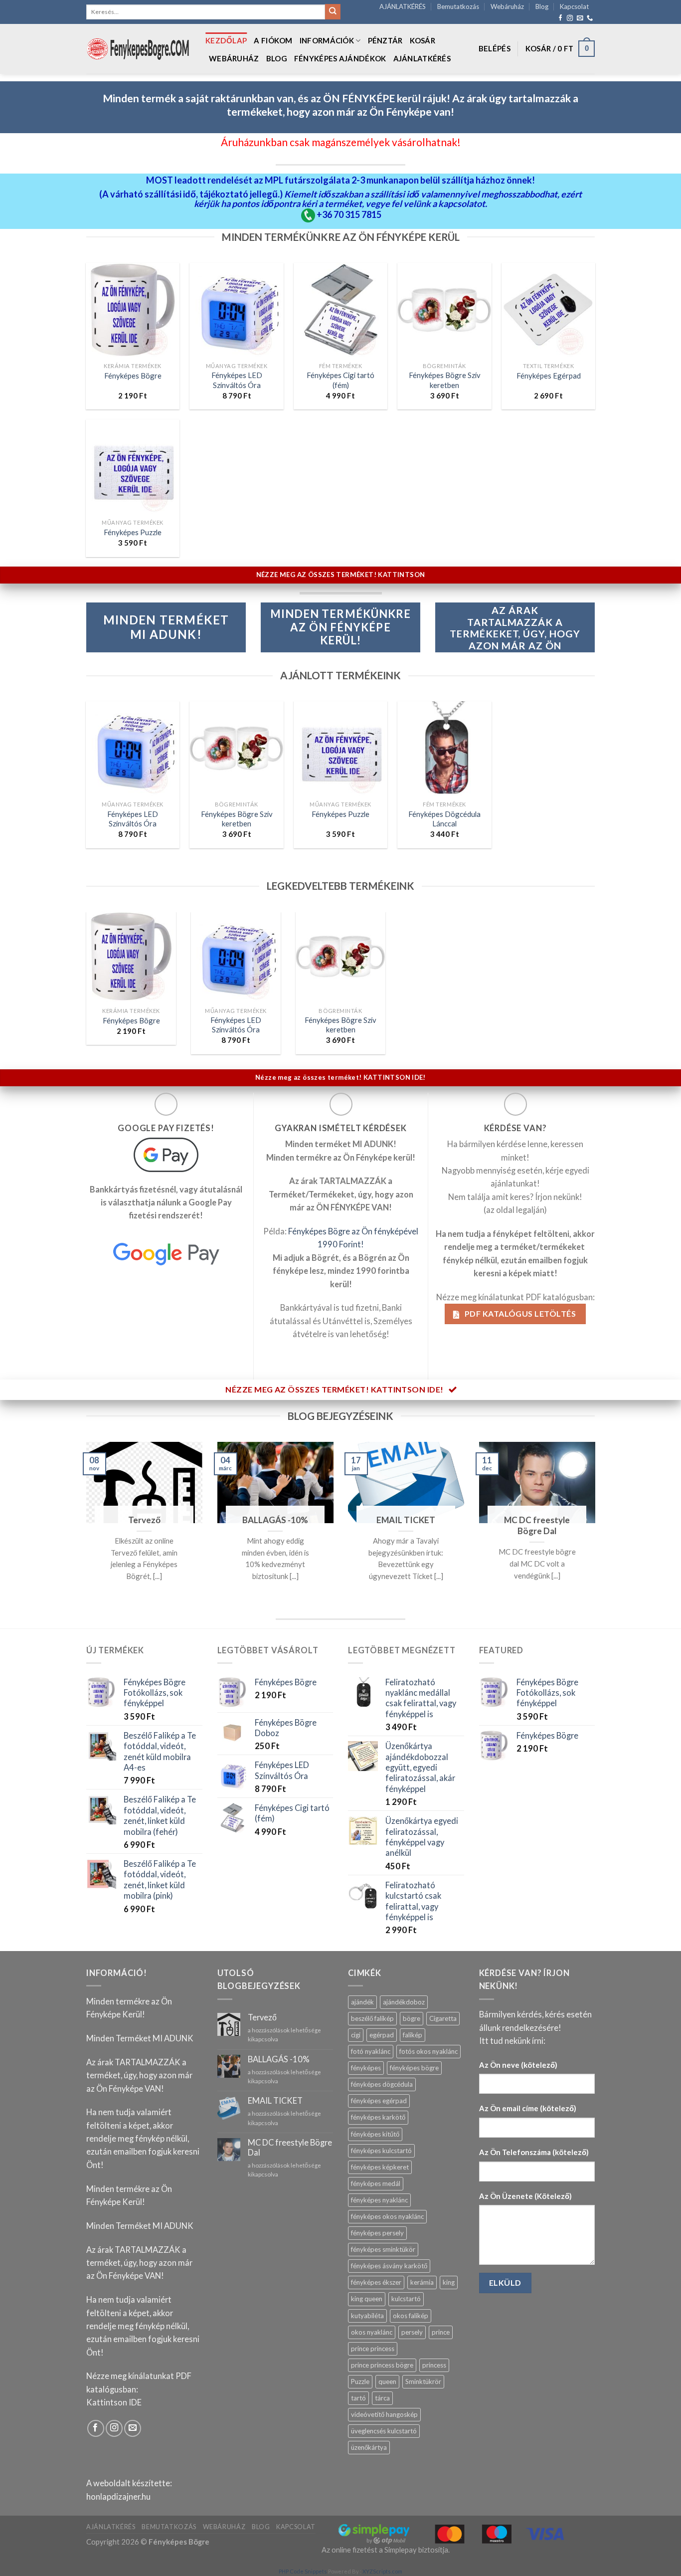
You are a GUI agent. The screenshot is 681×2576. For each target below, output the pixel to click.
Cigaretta (443, 2018)
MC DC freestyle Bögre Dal (537, 1525)
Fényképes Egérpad (549, 376)
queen (387, 2381)
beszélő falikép (372, 2018)
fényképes (366, 2068)
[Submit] (333, 12)
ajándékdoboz (404, 2002)
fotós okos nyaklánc (428, 2051)
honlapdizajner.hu (118, 2497)
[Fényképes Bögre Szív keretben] (340, 957)
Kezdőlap (226, 40)
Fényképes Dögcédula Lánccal (444, 819)
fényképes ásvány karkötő (389, 2266)
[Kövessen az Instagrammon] (570, 18)
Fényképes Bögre (133, 376)
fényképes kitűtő (375, 2134)
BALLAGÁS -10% (275, 1520)
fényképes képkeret (380, 2167)
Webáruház (507, 6)
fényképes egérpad (379, 2101)
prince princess (373, 2349)
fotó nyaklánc (371, 2051)
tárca (382, 2398)
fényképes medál (376, 2183)
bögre (412, 2018)
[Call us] (590, 18)
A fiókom (273, 40)
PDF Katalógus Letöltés (519, 1313)
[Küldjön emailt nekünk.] (580, 18)
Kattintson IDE (114, 2402)
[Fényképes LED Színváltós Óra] (236, 957)
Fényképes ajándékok (340, 58)
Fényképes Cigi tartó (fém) (340, 380)
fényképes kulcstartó (381, 2151)
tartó (358, 2398)
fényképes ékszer (376, 2282)
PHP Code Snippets (303, 2571)
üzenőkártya (369, 2447)
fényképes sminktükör (383, 2249)
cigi (356, 2035)
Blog (542, 6)
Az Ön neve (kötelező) (518, 2065)
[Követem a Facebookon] (560, 18)
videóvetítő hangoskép (384, 2414)
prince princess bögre (382, 2365)
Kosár (423, 40)
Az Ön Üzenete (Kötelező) (525, 2196)
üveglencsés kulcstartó (384, 2431)
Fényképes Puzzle (133, 532)
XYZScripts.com (382, 2571)
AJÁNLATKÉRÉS (403, 6)
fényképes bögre (414, 2068)
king (449, 2282)
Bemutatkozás (458, 6)
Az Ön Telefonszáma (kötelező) (534, 2152)
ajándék (362, 2002)
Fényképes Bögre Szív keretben (445, 380)
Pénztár (385, 40)
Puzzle (360, 2381)
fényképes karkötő (378, 2117)
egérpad (382, 2035)
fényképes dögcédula (382, 2084)
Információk (327, 40)
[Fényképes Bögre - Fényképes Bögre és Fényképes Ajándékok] (138, 49)
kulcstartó (406, 2299)
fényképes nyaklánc (379, 2200)
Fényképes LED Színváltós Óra (237, 380)
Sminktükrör (423, 2381)
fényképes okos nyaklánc (387, 2216)
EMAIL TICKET (406, 1520)
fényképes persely (377, 2233)
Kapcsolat (574, 6)
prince (441, 2332)
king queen (367, 2299)
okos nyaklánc (372, 2332)
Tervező (144, 1520)
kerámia (422, 2282)
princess (434, 2365)
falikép (413, 2035)
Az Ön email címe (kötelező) (528, 2108)
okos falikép (411, 2316)
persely (412, 2332)
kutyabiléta (367, 2316)
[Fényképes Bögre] (131, 957)
